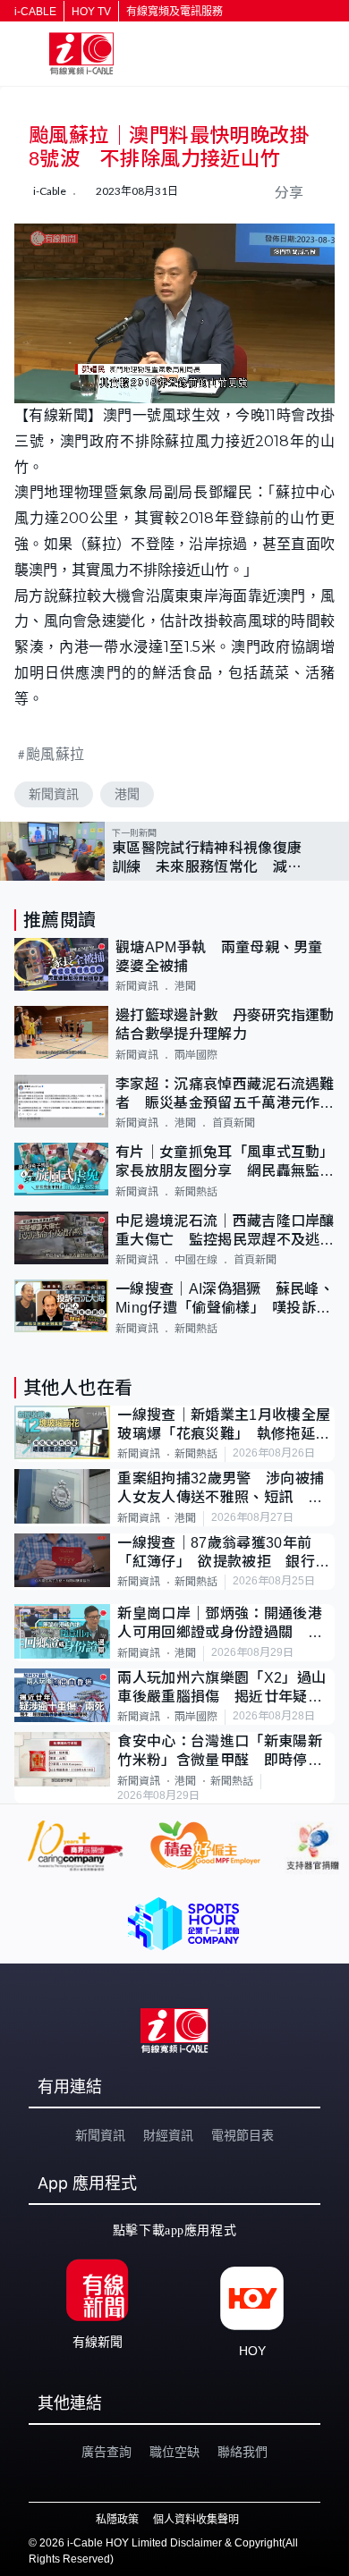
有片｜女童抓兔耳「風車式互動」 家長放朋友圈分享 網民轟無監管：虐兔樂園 (225, 1163)
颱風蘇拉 (55, 753)
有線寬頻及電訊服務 (174, 12)
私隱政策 (117, 2520)
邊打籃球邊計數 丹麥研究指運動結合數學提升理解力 (225, 1025)
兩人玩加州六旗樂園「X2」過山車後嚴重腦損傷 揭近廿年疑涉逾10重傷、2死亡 (221, 1689)
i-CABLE (35, 12)
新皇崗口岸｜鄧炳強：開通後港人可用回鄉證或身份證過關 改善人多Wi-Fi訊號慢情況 (219, 1624)
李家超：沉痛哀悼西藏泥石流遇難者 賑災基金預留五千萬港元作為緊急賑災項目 (225, 1095)
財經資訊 (168, 2135)
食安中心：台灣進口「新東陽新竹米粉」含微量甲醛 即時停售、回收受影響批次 (219, 1752)
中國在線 (196, 1260)
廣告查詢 (106, 2452)
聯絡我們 (243, 2452)
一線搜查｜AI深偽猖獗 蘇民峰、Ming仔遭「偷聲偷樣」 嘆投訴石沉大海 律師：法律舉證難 (225, 1300)
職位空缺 (174, 2452)
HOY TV (91, 12)
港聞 (127, 794)
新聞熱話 (196, 1192)
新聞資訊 (54, 794)
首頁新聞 (234, 1123)
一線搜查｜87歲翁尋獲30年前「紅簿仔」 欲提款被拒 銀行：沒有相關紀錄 (223, 1554)
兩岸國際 (196, 1055)
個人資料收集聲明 (196, 2520)
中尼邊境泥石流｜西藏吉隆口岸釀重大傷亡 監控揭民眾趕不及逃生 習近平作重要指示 (225, 1232)
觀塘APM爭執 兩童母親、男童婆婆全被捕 (219, 957)
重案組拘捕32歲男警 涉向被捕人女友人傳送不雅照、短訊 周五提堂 (221, 1489)
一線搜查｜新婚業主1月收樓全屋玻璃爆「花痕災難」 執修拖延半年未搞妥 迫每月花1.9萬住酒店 (224, 1426)
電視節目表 (243, 2135)
